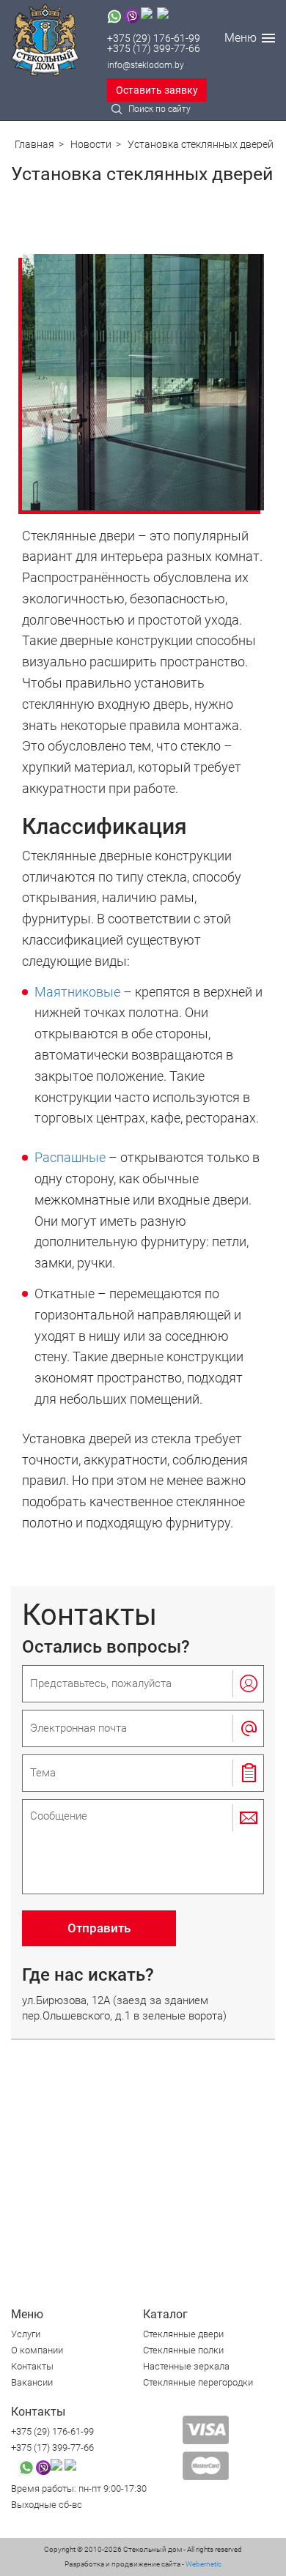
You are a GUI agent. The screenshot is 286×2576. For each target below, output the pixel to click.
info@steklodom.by (146, 65)
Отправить (99, 1928)
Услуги (26, 2334)
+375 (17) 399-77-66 (154, 48)
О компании (37, 2350)
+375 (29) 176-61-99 (154, 38)
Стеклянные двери (183, 2334)
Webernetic (203, 2564)
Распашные (70, 1157)
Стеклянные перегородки (198, 2382)
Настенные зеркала (186, 2366)
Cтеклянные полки (183, 2350)
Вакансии (32, 2382)
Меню (241, 38)
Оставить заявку (157, 90)
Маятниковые (77, 992)
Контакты (32, 2366)
